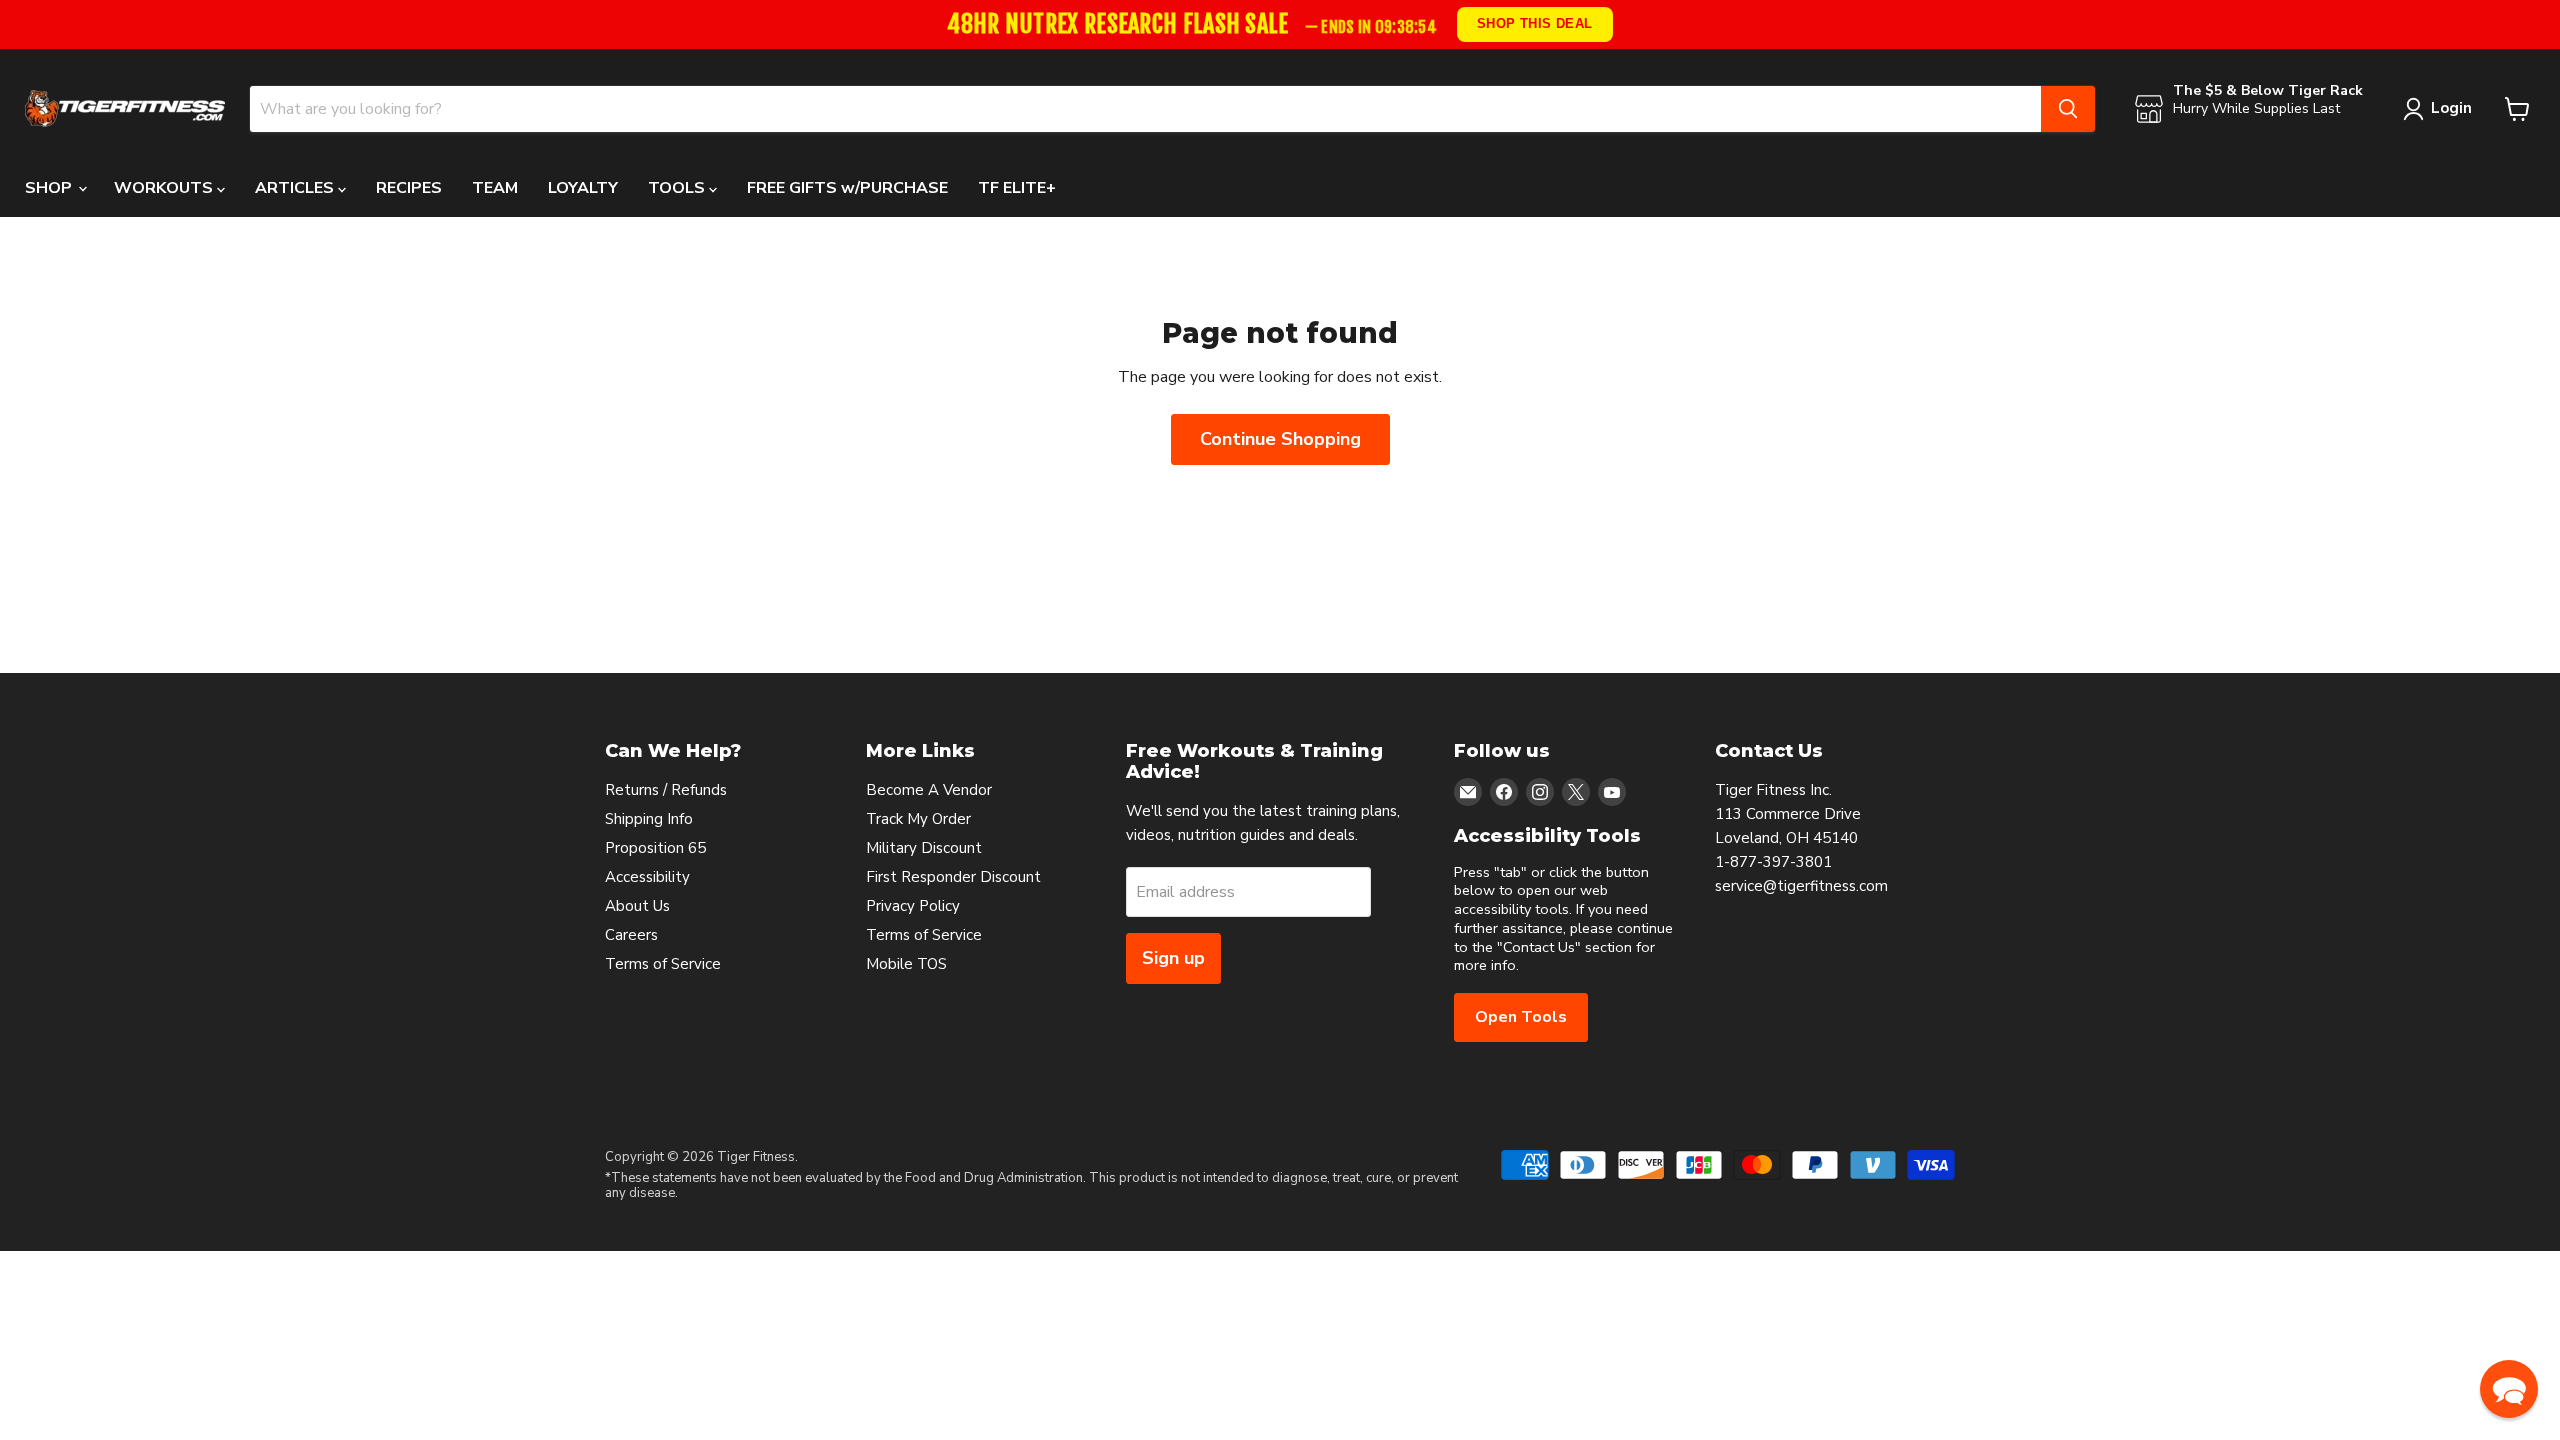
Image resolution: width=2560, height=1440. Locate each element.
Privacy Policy (913, 906)
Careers (631, 935)
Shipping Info (649, 819)
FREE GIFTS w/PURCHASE (847, 188)
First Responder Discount (953, 877)
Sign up (1173, 958)
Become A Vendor (929, 790)
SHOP (50, 188)
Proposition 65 (655, 848)
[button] (2509, 1389)
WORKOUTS (165, 188)
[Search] (2068, 109)
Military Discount (924, 848)
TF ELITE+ (1017, 188)
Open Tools (1521, 1017)
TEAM (495, 188)
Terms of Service (663, 964)
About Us (637, 906)
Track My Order (918, 819)
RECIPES (409, 188)
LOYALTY (583, 188)
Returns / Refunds (666, 790)
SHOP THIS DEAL (1535, 23)
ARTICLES (296, 188)
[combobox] (1145, 109)
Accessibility (647, 877)
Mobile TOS (906, 964)
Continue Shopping (1280, 439)
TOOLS (678, 188)
